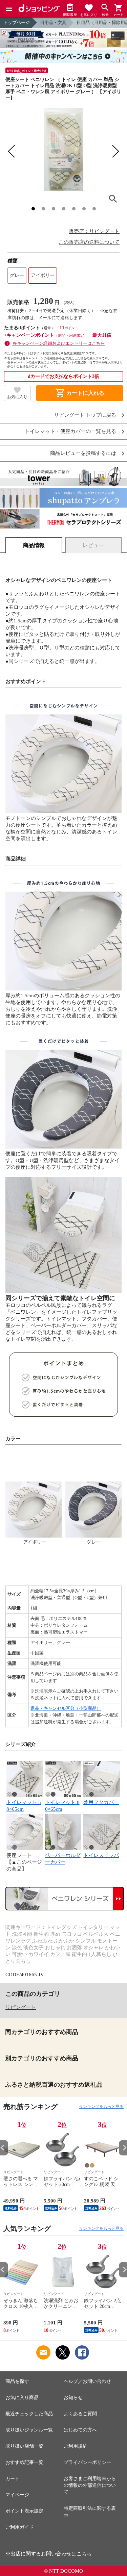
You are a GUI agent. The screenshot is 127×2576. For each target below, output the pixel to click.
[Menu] (9, 9)
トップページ (17, 22)
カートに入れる (80, 393)
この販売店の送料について (89, 242)
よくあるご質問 (80, 2414)
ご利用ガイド (20, 2527)
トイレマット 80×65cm (62, 1806)
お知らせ (73, 2398)
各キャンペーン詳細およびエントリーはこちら (59, 343)
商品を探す (17, 2381)
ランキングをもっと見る (101, 2107)
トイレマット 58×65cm (24, 1806)
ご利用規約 (76, 2446)
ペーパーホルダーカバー (63, 1859)
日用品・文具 (53, 22)
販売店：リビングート (94, 231)
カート (13, 2479)
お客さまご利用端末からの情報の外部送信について (90, 2485)
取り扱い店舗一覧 (24, 2446)
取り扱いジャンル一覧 (29, 2430)
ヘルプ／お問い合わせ (87, 2381)
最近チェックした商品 (29, 2414)
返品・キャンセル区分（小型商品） (66, 1708)
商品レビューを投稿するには (83, 453)
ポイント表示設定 (24, 2511)
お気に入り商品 (22, 2398)
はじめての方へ (80, 2430)
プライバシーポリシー (87, 2462)
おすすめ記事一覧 (24, 2462)
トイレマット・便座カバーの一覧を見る (70, 431)
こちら (84, 2554)
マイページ (17, 2495)
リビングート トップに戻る (85, 415)
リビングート (21, 2007)
